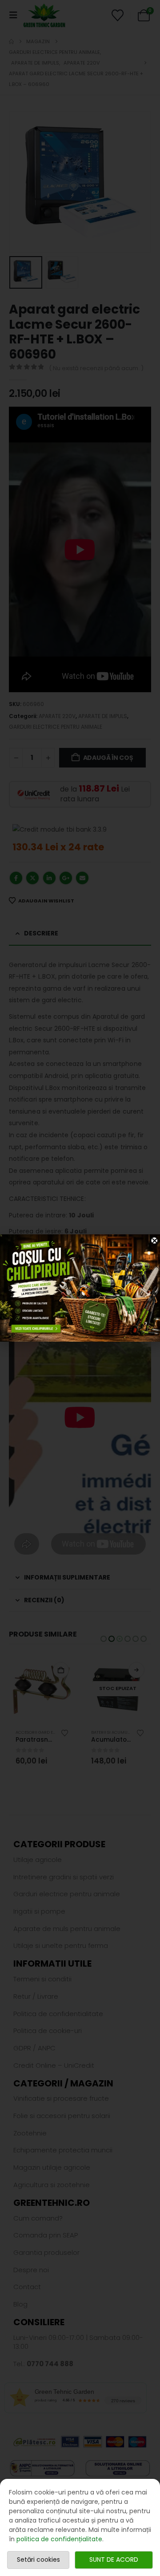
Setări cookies (38, 2560)
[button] (155, 1241)
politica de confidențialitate (59, 2539)
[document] (80, 1288)
